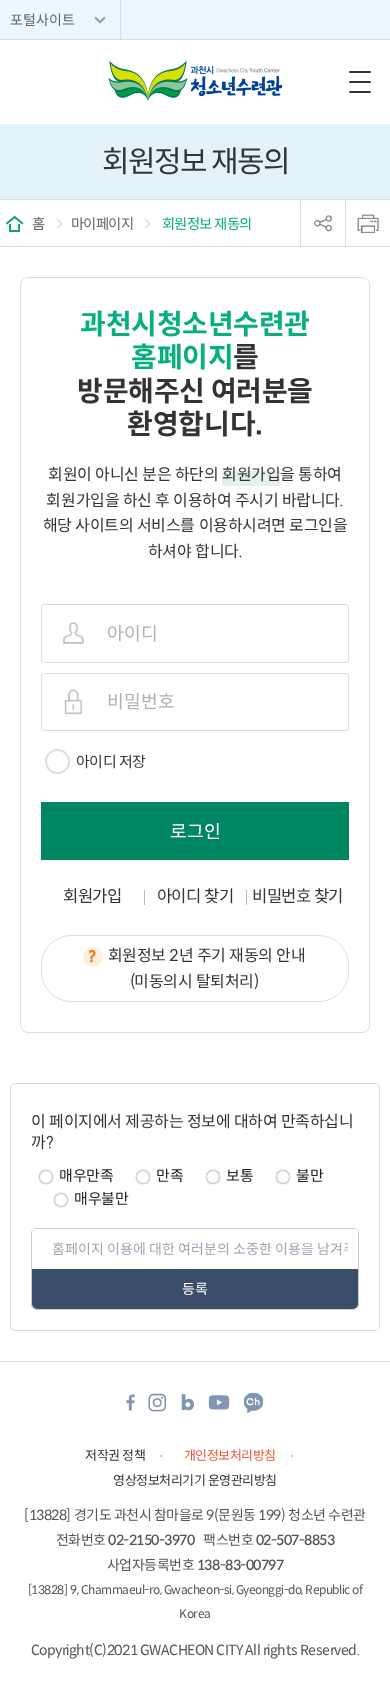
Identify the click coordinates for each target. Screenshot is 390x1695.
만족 (169, 1175)
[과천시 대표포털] (195, 80)
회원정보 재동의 (205, 224)
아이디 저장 (111, 761)
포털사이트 (42, 20)
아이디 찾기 (195, 896)
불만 (309, 1175)
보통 (239, 1175)
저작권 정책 (115, 1455)
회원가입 (92, 896)
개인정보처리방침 (230, 1455)
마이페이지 (102, 224)
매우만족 (86, 1175)
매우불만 (101, 1198)
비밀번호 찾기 (297, 896)
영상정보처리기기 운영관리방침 (195, 1480)
